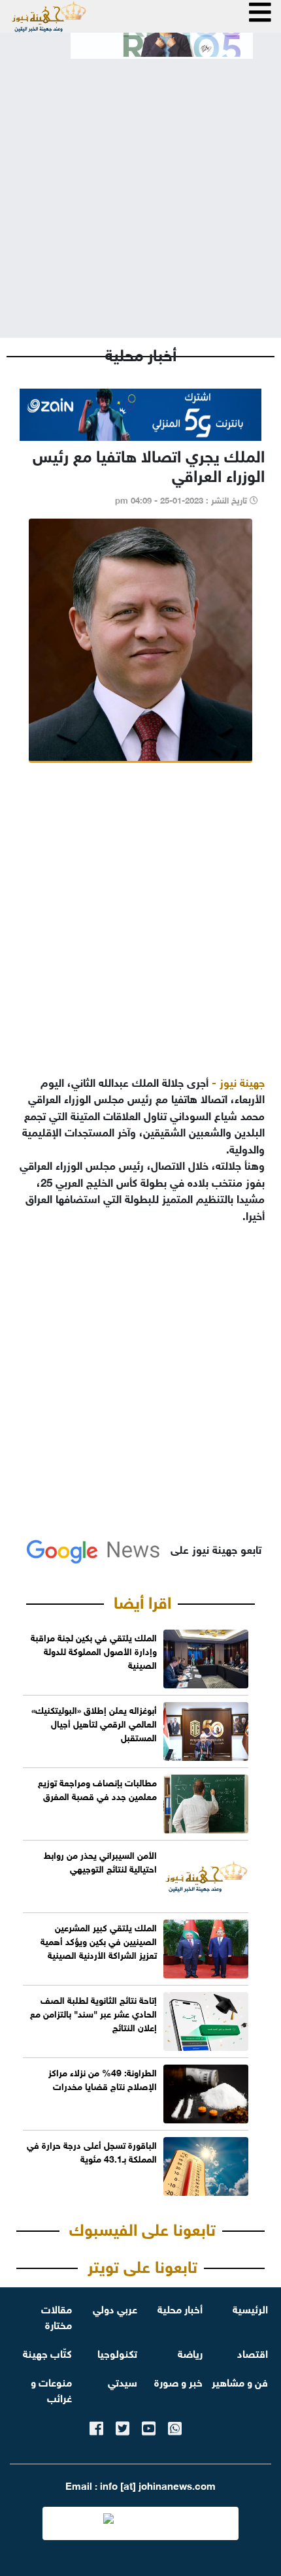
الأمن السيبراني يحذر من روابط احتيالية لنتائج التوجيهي (100, 1861)
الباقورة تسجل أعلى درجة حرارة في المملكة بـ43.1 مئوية (92, 2151)
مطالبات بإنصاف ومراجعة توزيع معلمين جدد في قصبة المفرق (97, 1788)
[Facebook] (96, 2426)
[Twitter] (123, 2426)
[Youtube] (149, 2426)
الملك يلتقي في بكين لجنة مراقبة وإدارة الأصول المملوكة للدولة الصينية (94, 1650)
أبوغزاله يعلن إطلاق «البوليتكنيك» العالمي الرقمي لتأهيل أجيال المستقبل (94, 1723)
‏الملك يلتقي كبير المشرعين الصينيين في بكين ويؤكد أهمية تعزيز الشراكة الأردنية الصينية (99, 1940)
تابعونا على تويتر (142, 2264)
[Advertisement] (140, 187)
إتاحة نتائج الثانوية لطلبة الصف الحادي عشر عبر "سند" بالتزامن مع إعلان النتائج (93, 2013)
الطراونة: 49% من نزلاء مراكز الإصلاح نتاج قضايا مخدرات (103, 2078)
